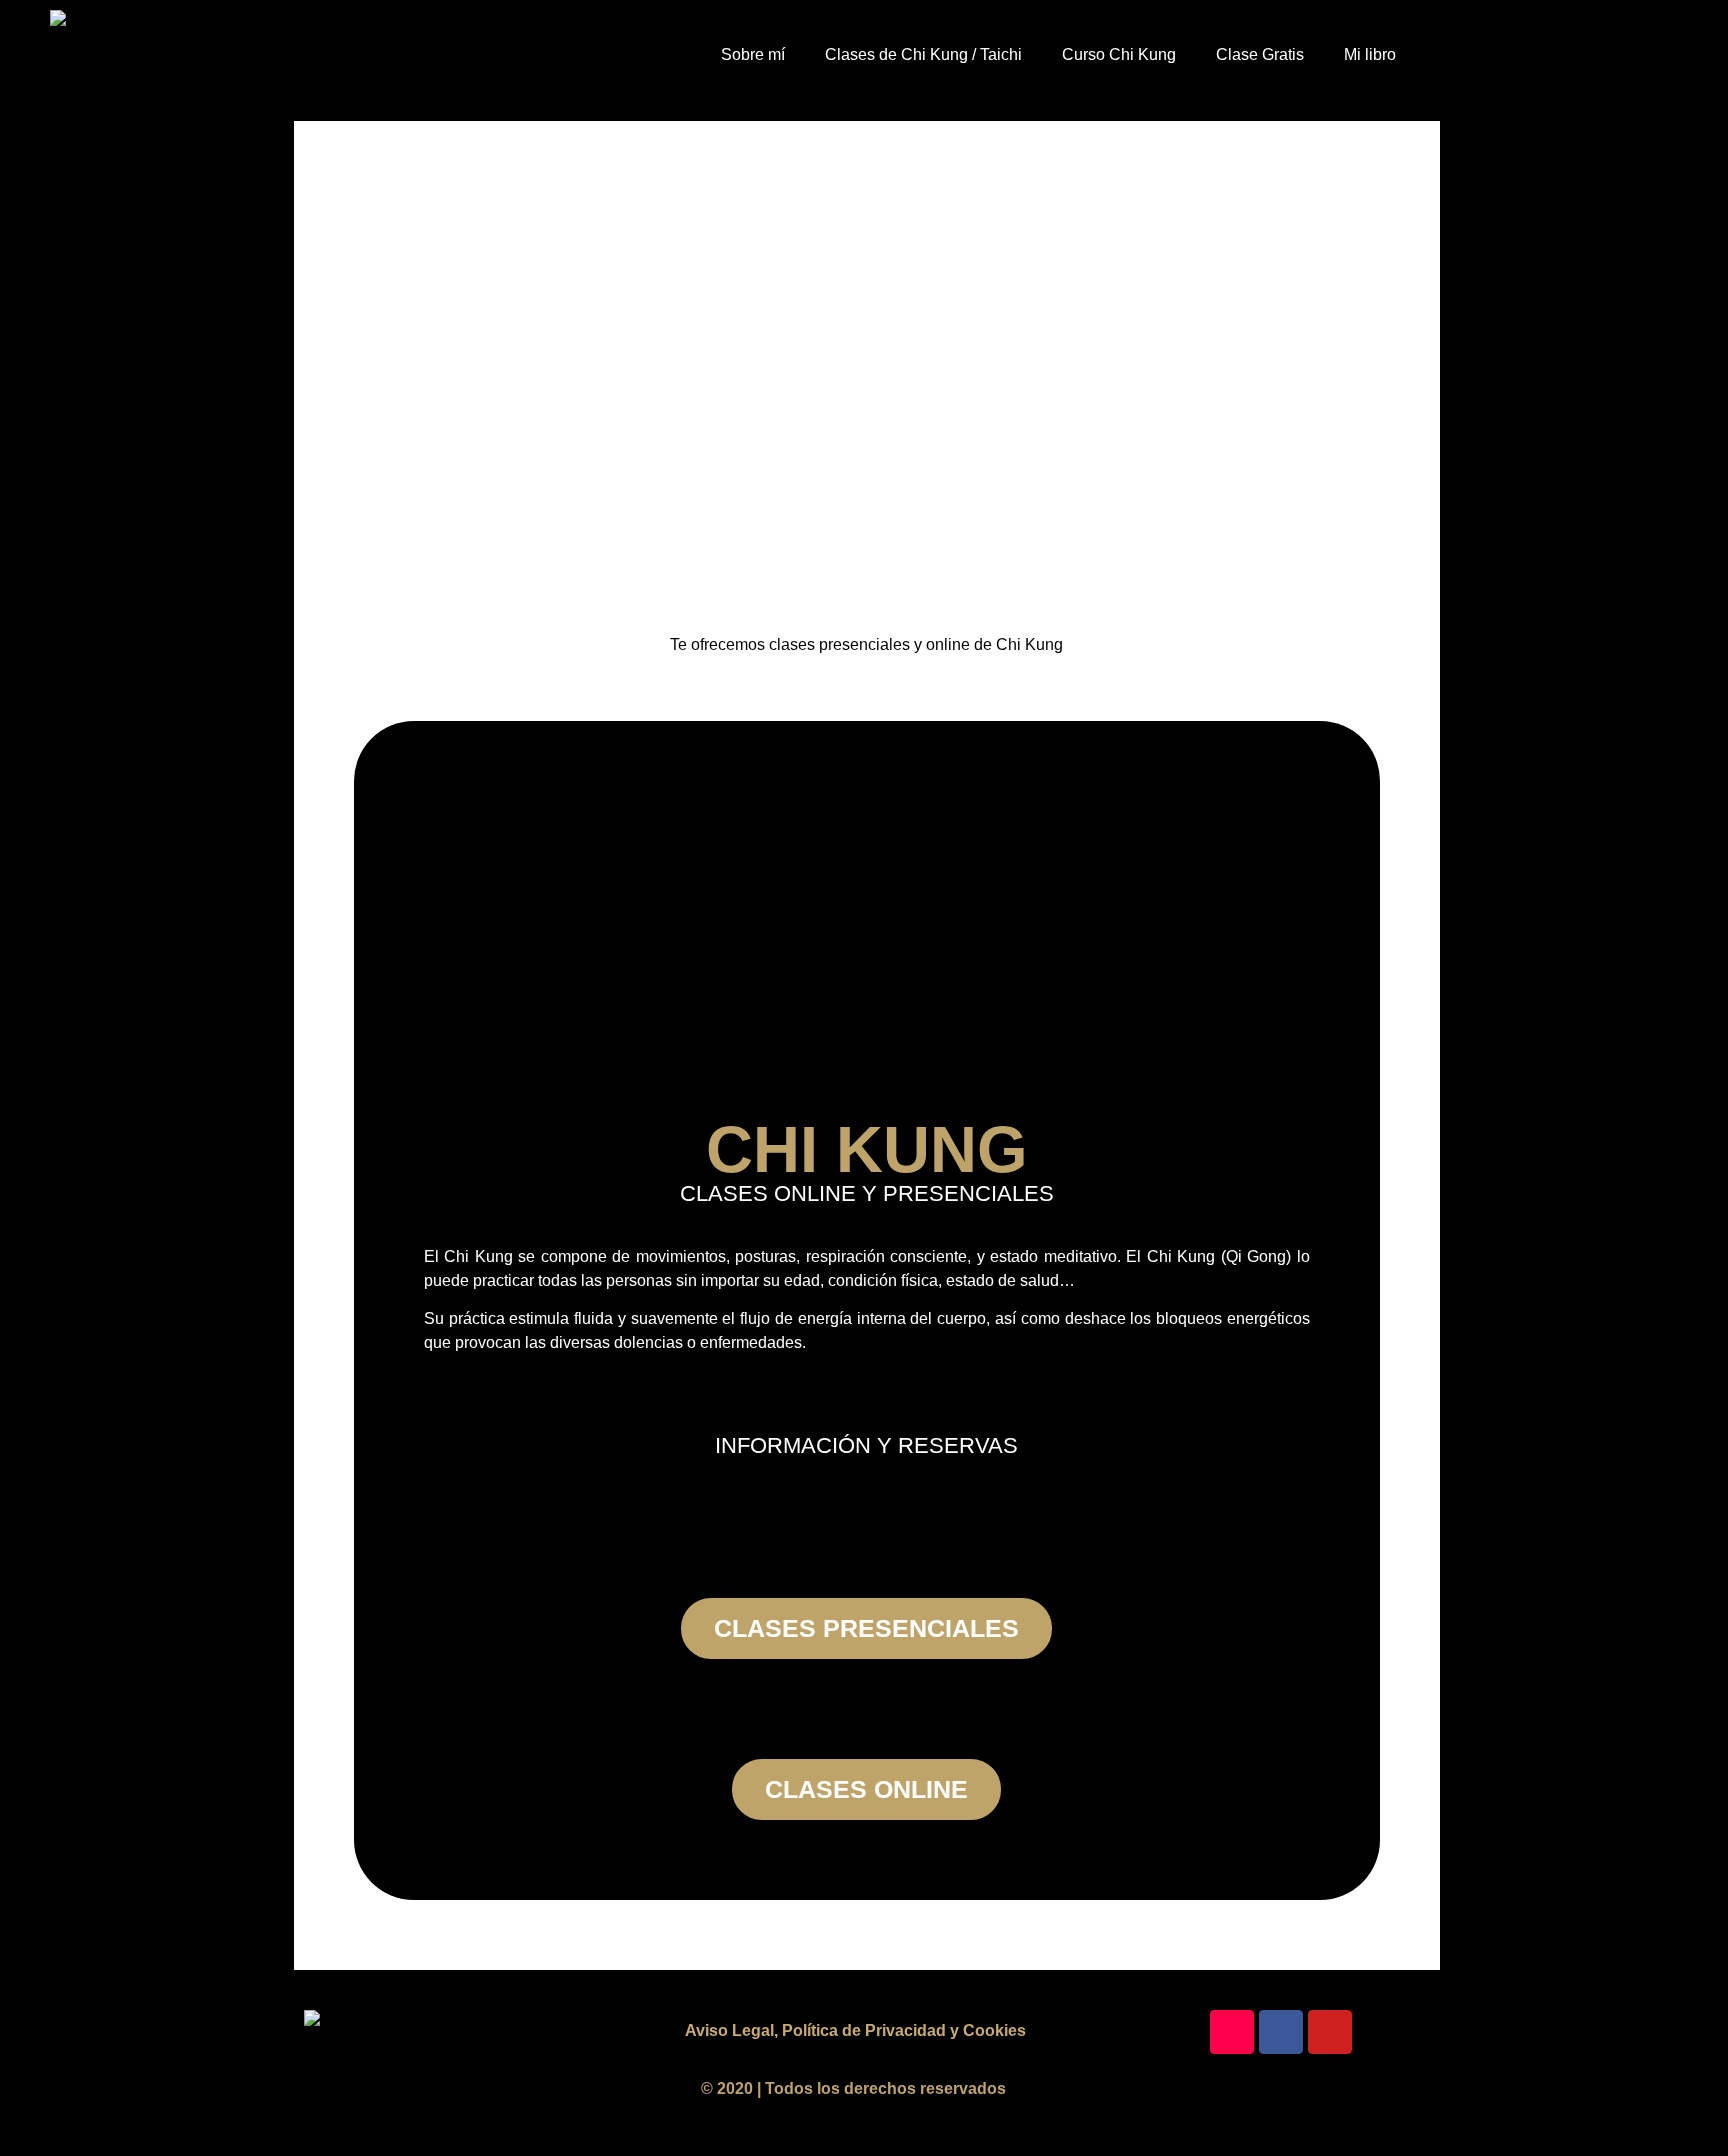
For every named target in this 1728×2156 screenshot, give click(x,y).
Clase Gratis (1260, 54)
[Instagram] (1232, 2032)
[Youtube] (1330, 2032)
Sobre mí (753, 54)
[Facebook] (1281, 2032)
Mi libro (1370, 54)
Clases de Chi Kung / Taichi (923, 54)
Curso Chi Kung (1119, 54)
